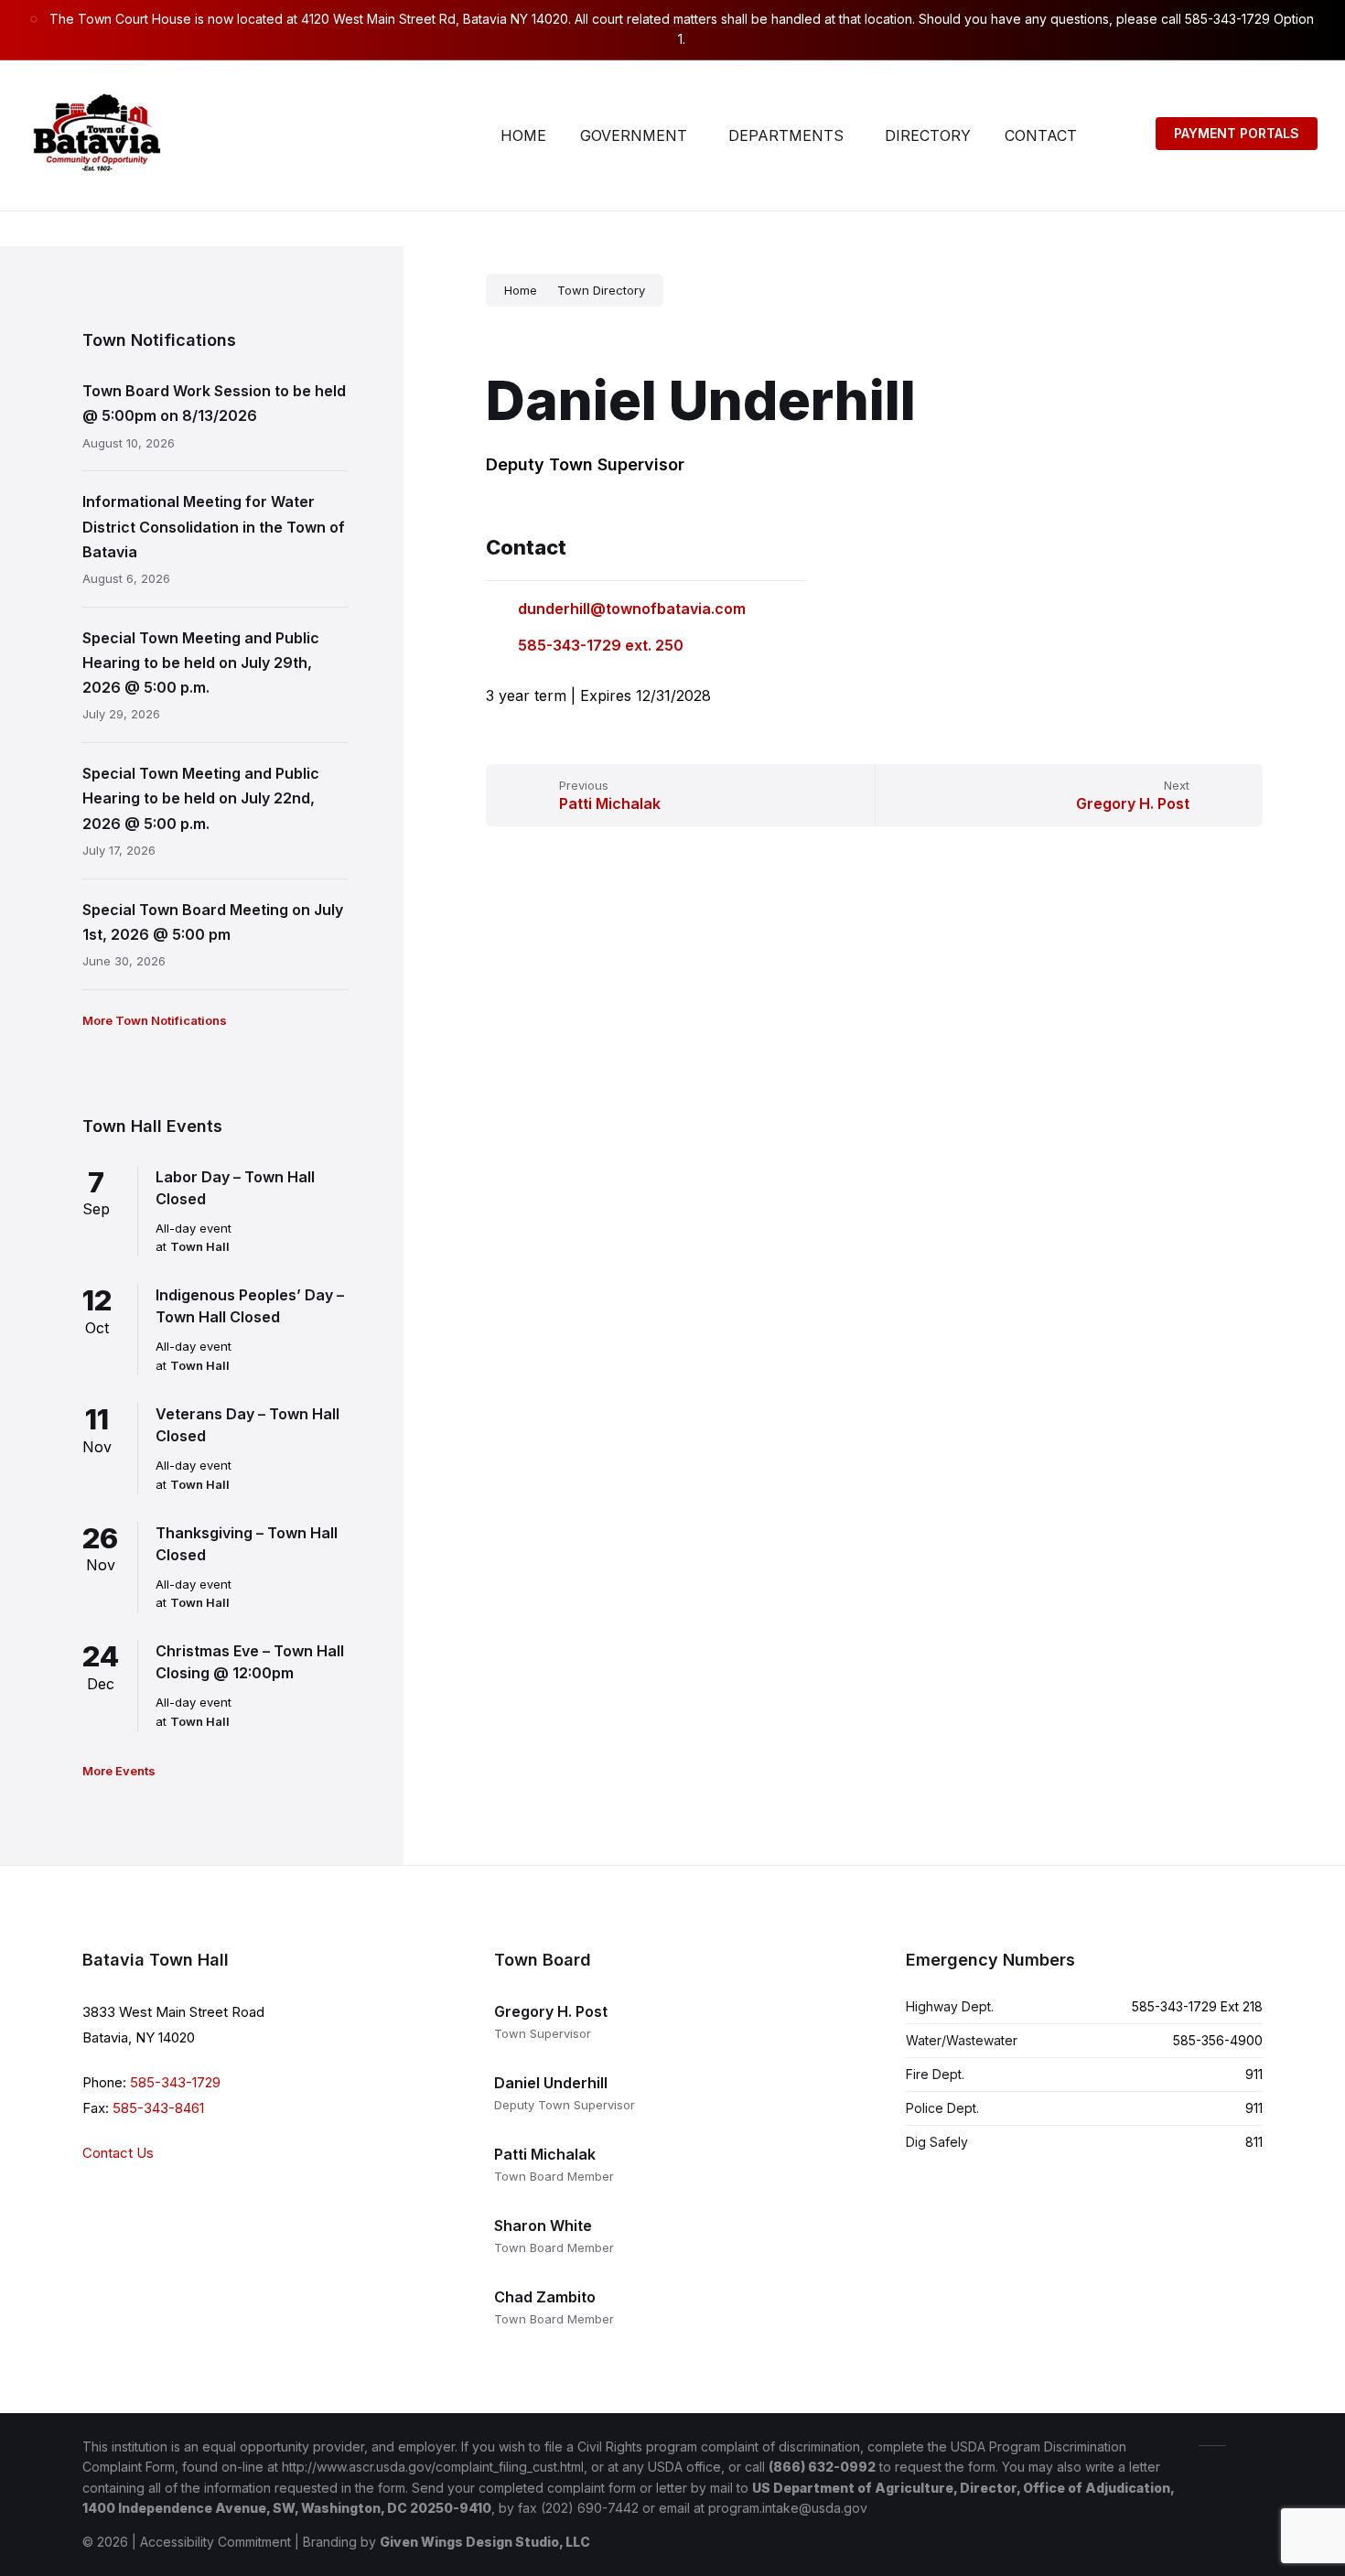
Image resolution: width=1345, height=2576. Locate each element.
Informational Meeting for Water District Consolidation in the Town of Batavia (214, 526)
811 (1254, 2142)
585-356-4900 (1218, 2040)
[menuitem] (523, 135)
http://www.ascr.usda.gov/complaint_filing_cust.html (433, 2467)
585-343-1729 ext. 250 (601, 645)
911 (1254, 2074)
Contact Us (118, 2153)
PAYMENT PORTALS (1237, 133)
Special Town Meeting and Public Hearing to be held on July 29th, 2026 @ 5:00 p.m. (201, 663)
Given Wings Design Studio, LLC (485, 2542)
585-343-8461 (158, 2108)
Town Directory (601, 290)
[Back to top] (1249, 2444)
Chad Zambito (545, 2297)
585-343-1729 (175, 2082)
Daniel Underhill (551, 2083)
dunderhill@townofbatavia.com (632, 609)
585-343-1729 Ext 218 (1197, 2006)
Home (521, 290)
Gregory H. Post (551, 2011)
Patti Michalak (545, 2154)
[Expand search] (1119, 135)
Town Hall (200, 1246)
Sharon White (543, 2226)
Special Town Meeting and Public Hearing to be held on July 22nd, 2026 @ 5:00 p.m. (201, 798)
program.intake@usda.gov (788, 2508)
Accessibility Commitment (215, 2542)
